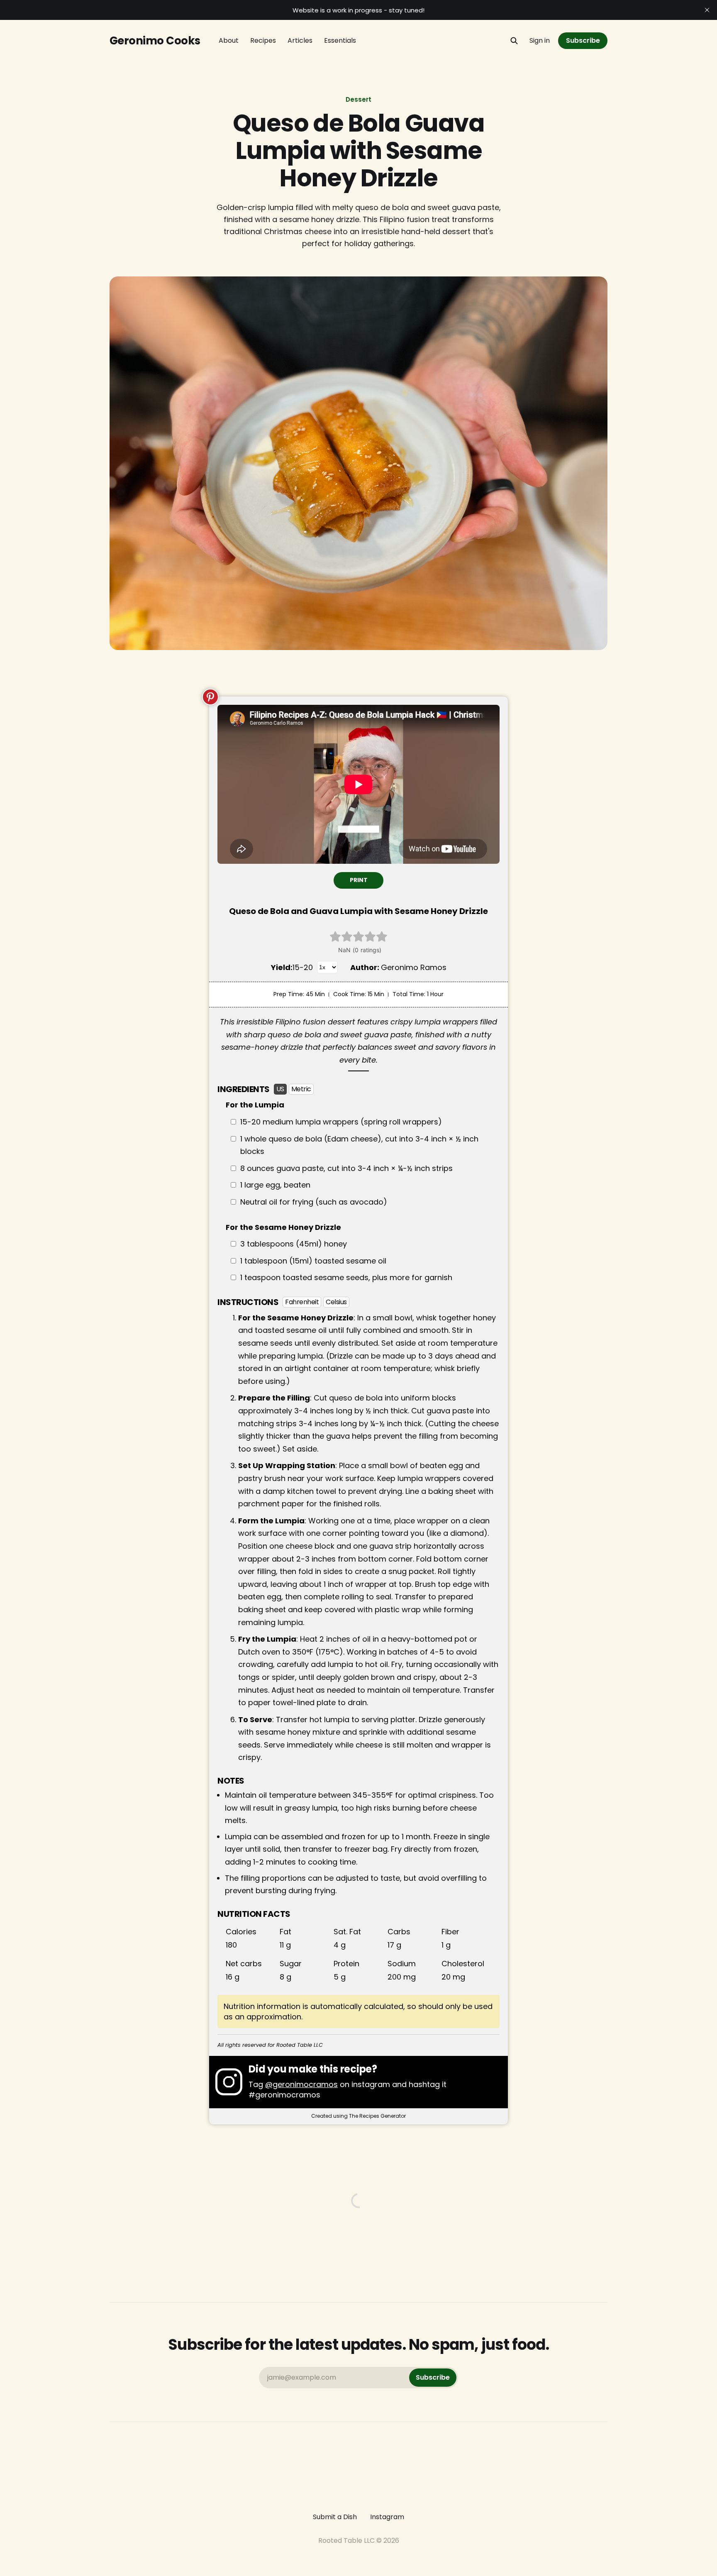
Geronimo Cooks (155, 41)
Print (359, 880)
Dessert (358, 99)
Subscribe (583, 40)
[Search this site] (514, 41)
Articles (300, 40)
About (229, 40)
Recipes (263, 40)
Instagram (387, 2517)
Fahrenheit (302, 1302)
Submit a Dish (335, 2517)
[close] (707, 10)
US (280, 1089)
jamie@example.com (358, 2377)
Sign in (540, 40)
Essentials (340, 40)
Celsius (336, 1302)
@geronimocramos (301, 2084)
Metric (301, 1089)
